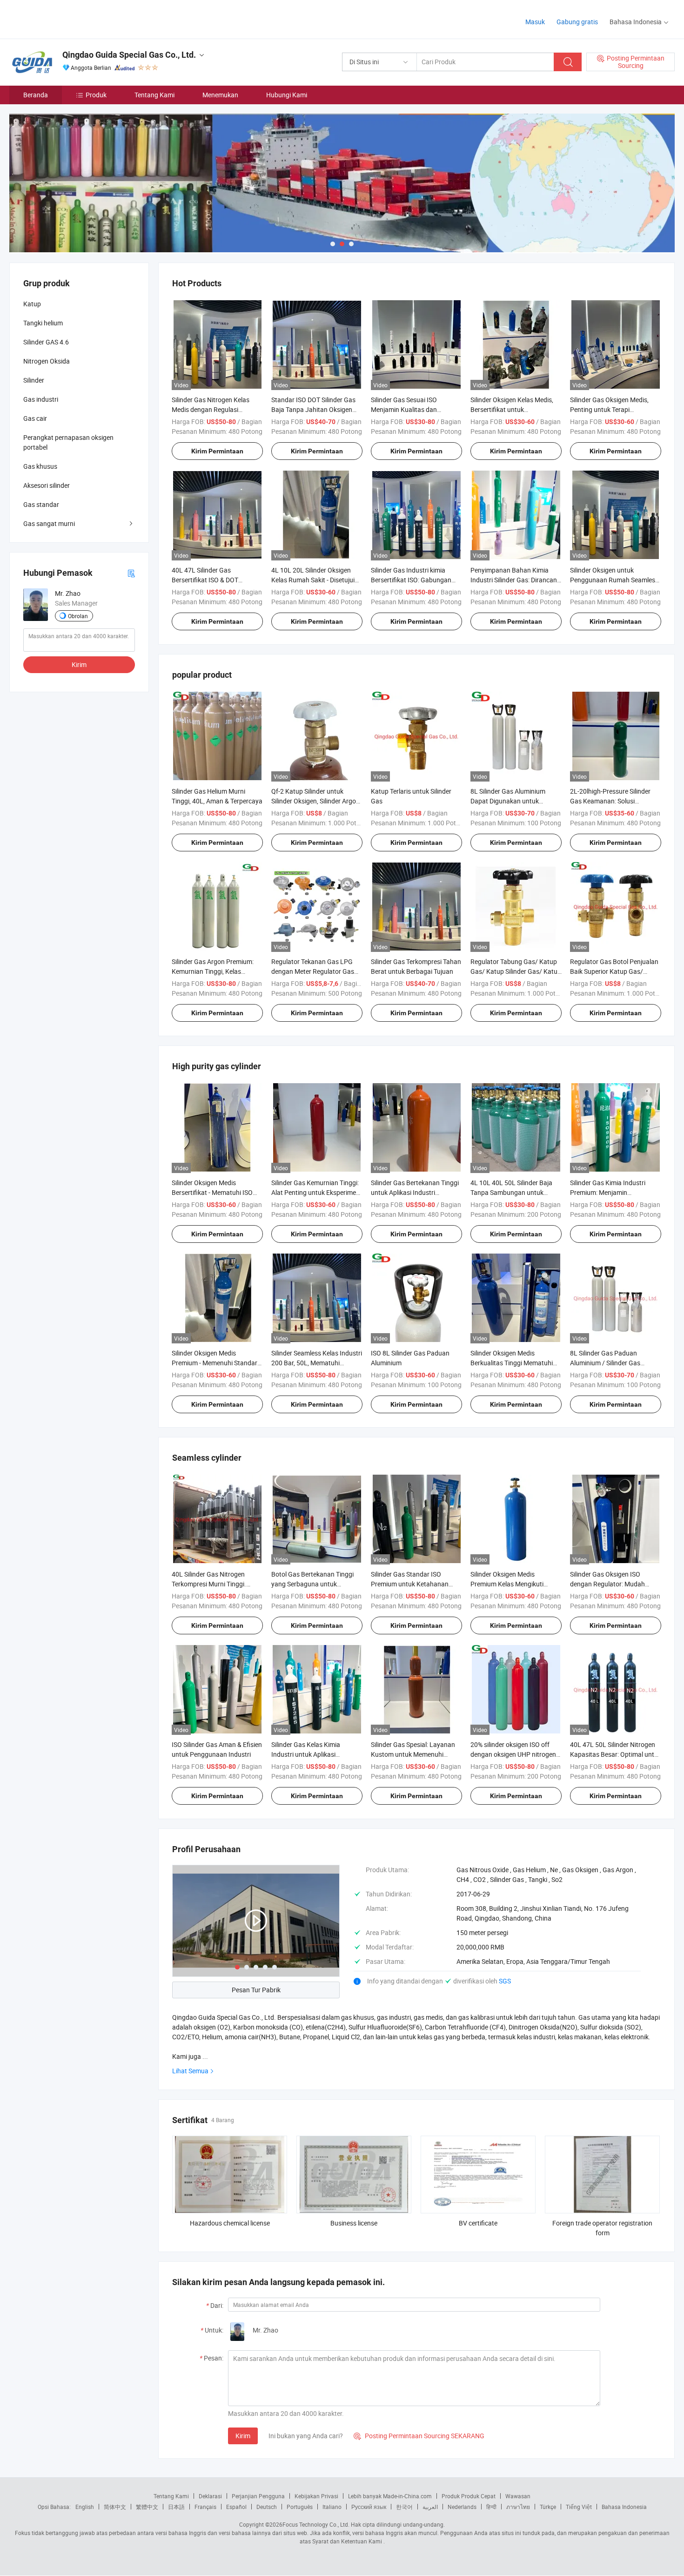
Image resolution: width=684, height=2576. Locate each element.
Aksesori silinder (47, 485)
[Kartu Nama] (131, 573)
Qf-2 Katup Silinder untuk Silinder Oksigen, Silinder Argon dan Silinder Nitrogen (315, 801)
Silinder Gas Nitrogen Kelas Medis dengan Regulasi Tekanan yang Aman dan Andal (217, 409)
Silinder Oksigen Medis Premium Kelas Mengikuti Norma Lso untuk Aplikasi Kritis (516, 1584)
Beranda (36, 95)
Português (300, 2507)
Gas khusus (40, 466)
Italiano (332, 2507)
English (85, 2507)
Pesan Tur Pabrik (256, 1990)
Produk (96, 95)
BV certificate (478, 2223)
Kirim (243, 2436)
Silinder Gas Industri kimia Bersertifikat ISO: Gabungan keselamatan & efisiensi (411, 580)
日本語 (176, 2507)
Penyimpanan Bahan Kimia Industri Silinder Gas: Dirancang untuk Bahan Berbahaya (516, 580)
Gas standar (41, 504)
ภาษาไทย (518, 2507)
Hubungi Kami (287, 95)
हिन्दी (491, 2507)
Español (236, 2507)
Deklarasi (210, 2496)
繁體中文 (147, 2507)
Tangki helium (43, 323)
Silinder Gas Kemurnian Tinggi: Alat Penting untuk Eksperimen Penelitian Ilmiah (315, 1192)
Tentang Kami (154, 95)
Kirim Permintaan (217, 451)
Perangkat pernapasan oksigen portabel (68, 442)
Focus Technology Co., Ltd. (316, 2524)
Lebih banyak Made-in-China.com (390, 2496)
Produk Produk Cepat (469, 2496)
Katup (32, 304)
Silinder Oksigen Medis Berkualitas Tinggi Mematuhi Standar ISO (512, 1363)
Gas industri (41, 399)
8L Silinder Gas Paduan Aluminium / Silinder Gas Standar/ (605, 1363)
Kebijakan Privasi (316, 2496)
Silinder (34, 380)
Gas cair (35, 418)
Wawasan (518, 2496)
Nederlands (462, 2507)
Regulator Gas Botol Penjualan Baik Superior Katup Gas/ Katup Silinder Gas (614, 971)
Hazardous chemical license (230, 2223)
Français (205, 2507)
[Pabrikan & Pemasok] (69, 18)
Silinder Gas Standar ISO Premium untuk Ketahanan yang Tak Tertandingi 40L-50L (414, 1584)
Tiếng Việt (579, 2507)
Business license (354, 2223)
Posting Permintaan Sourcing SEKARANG (419, 2436)
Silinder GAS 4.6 (46, 342)
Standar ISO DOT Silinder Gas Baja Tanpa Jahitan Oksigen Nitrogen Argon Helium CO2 (313, 409)
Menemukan (220, 95)
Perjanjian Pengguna (258, 2496)
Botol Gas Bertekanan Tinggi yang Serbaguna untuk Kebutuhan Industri (312, 1584)
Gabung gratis (577, 22)
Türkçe (548, 2507)
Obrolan (78, 616)
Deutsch (267, 2507)
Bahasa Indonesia (624, 2507)
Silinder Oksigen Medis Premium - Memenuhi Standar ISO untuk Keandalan (215, 1363)
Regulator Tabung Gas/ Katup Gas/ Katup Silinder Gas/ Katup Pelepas (516, 971)
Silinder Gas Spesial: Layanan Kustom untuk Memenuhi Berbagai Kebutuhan (413, 1754)
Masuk (535, 22)
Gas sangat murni (49, 523)
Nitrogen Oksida (47, 361)
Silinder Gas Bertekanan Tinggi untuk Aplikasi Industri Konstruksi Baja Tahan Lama (415, 1192)
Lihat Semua (190, 2071)
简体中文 (115, 2507)
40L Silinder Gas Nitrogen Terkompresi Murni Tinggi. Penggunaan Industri (209, 1584)
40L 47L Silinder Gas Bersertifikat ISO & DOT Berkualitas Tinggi (205, 580)
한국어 (404, 2507)
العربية (430, 2507)
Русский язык (369, 2507)
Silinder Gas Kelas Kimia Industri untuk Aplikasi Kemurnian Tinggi (306, 1754)
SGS (505, 1981)
